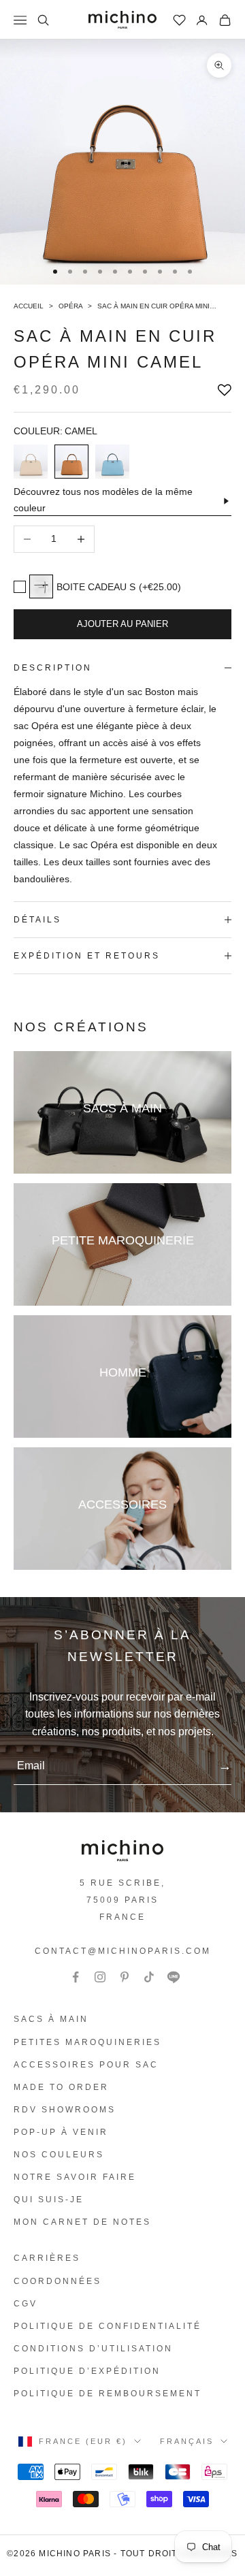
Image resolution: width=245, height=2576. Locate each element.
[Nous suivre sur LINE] (174, 1977)
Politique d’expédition (87, 2371)
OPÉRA (71, 306)
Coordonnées (58, 2281)
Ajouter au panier (122, 624)
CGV (26, 2304)
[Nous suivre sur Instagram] (100, 1977)
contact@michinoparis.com (123, 1951)
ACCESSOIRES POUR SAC (86, 2065)
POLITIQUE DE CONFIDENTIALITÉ (108, 2326)
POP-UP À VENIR (61, 2132)
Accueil (30, 306)
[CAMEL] (71, 462)
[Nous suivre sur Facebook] (76, 1977)
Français (187, 2441)
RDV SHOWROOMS (65, 2110)
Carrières (47, 2258)
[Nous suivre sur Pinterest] (125, 1977)
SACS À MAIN (51, 2019)
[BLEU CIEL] (112, 462)
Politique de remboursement (108, 2394)
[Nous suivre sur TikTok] (149, 1977)
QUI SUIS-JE (49, 2200)
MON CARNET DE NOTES (82, 2222)
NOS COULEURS (59, 2155)
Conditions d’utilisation (93, 2349)
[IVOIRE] (31, 462)
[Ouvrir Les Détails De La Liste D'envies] (180, 20)
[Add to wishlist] (225, 390)
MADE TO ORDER (61, 2087)
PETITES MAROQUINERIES (87, 2042)
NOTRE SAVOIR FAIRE (75, 2177)
